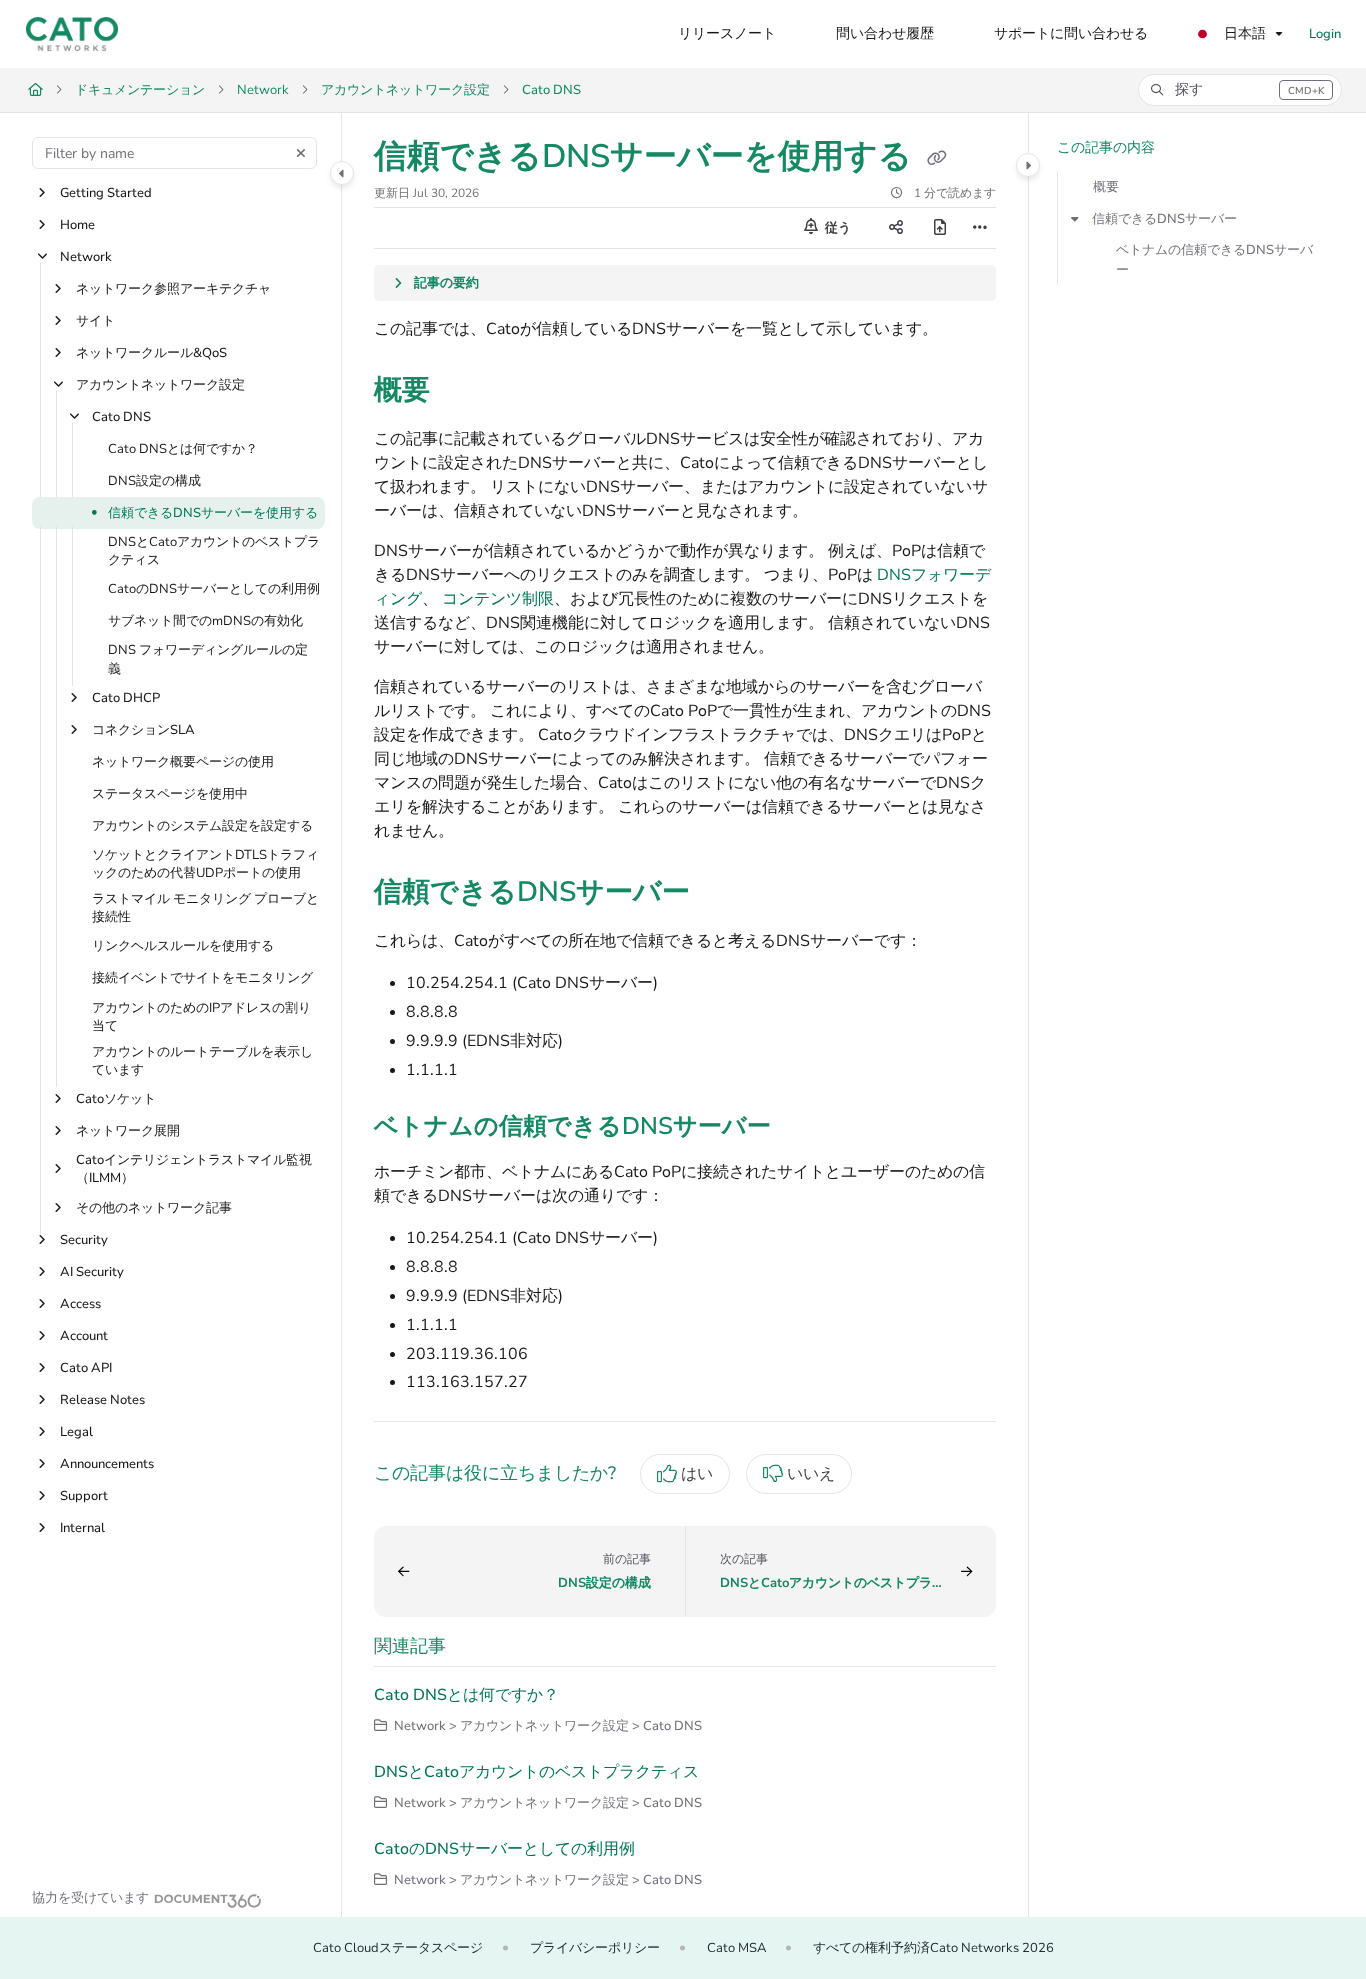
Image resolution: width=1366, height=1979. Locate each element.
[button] (1240, 90)
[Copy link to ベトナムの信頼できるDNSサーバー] (803, 1128)
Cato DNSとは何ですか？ (183, 449)
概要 (1106, 187)
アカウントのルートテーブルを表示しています (202, 1061)
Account (84, 1336)
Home (77, 225)
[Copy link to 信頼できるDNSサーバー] (722, 894)
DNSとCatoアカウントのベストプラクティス (214, 551)
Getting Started (106, 193)
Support (84, 1496)
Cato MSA (736, 1948)
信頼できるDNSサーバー (1164, 219)
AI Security (92, 1272)
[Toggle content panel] (1028, 165)
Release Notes (102, 1400)
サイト (95, 321)
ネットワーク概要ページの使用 (183, 762)
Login (1325, 34)
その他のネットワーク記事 (154, 1208)
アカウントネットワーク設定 (405, 90)
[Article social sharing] (896, 228)
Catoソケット (116, 1100)
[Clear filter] (301, 153)
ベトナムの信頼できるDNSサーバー (1214, 260)
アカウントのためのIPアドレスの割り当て (201, 1017)
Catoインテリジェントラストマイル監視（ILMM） (194, 1170)
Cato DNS (551, 90)
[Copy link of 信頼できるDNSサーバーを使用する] (937, 159)
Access (80, 1304)
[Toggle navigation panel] (342, 173)
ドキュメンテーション (140, 90)
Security (84, 1240)
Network (263, 90)
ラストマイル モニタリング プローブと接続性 (205, 909)
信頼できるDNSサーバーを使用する (213, 513)
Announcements (107, 1464)
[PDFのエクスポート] (940, 228)
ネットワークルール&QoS (151, 353)
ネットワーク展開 (128, 1132)
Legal (76, 1432)
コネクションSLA (143, 730)
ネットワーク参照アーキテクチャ (173, 289)
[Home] (72, 34)
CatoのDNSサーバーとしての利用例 (214, 590)
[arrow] (1075, 219)
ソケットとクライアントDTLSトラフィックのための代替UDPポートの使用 (205, 864)
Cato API (86, 1368)
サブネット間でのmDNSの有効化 (205, 622)
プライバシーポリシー (595, 1948)
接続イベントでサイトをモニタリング (202, 979)
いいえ (811, 1474)
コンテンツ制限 (498, 599)
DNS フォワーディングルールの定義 (208, 660)
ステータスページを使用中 (170, 794)
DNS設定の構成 (154, 481)
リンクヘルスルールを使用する (183, 947)
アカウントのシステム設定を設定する (202, 826)
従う (836, 228)
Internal (82, 1528)
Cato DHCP (126, 698)
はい (697, 1474)
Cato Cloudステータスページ (398, 1948)
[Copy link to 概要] (462, 392)
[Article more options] (980, 228)
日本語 (1243, 33)
